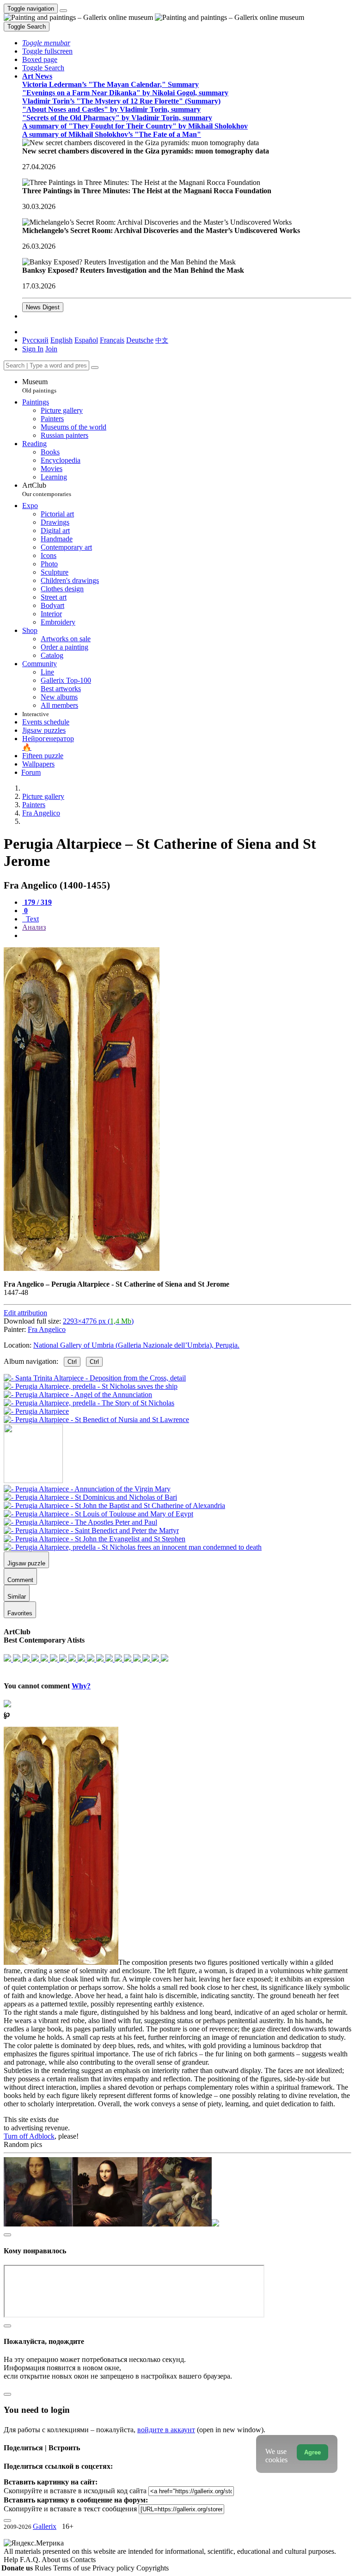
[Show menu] (63, 11)
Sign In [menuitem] (33, 349)
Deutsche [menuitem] (140, 340)
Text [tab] (31, 919)
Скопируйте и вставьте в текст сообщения (70, 2509)
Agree (312, 2452)
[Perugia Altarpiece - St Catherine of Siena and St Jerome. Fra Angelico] (82, 1268)
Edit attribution (25, 1313)
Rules (44, 2568)
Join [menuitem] (51, 349)
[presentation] (187, 936)
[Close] (95, 368)
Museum (39, 386)
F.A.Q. (31, 2560)
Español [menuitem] (86, 340)
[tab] (37, 902)
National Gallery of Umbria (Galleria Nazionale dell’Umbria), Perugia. (136, 1345)
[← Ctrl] (96, 1420)
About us (56, 2560)
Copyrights (153, 2568)
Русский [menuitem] (35, 340)
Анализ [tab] (34, 927)
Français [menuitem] (112, 340)
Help (12, 2560)
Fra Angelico (47, 1329)
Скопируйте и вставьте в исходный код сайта (75, 2491)
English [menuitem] (61, 340)
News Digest (43, 307)
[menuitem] (162, 340)
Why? (81, 1686)
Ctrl (72, 1362)
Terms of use (73, 2568)
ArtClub (47, 489)
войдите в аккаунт (166, 2430)
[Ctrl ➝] (87, 1489)
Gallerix (45, 2526)
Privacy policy (114, 2568)
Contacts (83, 2560)
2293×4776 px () (98, 1321)
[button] (46, 43)
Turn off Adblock (29, 2136)
